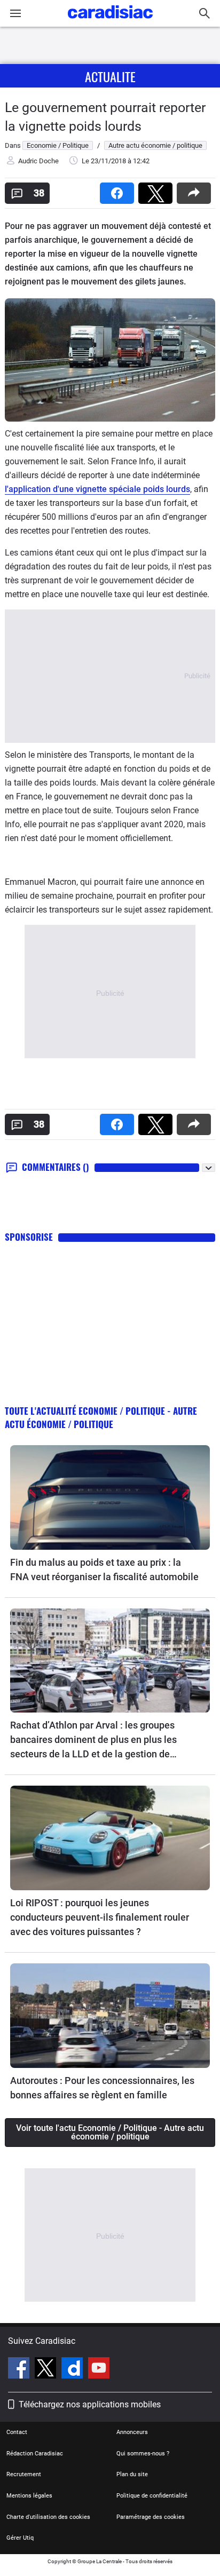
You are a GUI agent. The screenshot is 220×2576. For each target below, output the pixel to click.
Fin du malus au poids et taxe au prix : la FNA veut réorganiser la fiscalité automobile (104, 1570)
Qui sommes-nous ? (143, 2454)
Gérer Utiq (20, 2538)
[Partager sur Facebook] (119, 190)
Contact (17, 2432)
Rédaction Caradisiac (35, 2454)
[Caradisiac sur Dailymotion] (73, 2369)
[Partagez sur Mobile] (196, 190)
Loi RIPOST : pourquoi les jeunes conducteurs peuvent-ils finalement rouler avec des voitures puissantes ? (100, 1917)
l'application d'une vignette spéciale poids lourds (97, 489)
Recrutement (24, 2474)
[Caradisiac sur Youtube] (99, 2369)
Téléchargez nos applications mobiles (90, 2404)
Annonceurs (132, 2432)
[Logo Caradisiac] (110, 22)
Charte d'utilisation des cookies (48, 2517)
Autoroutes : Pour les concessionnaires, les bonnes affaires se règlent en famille (102, 2088)
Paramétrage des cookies (151, 2517)
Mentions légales (29, 2496)
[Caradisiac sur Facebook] (20, 2369)
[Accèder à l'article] (110, 1497)
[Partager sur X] (158, 190)
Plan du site (132, 2474)
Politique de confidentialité (152, 2496)
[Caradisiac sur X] (47, 2369)
